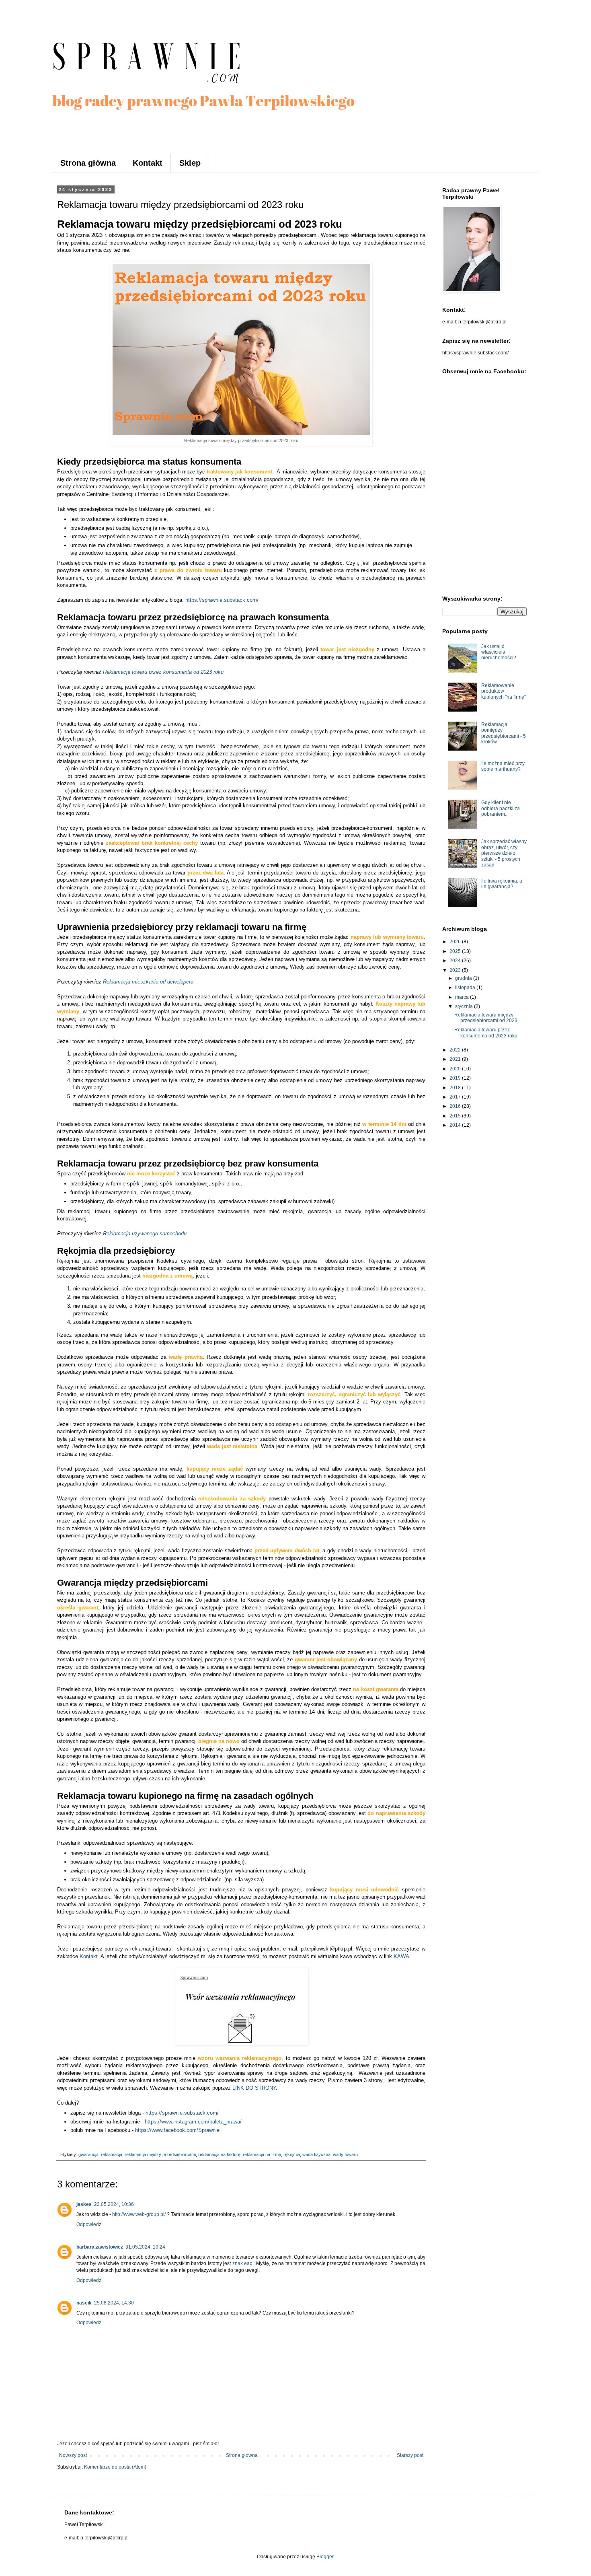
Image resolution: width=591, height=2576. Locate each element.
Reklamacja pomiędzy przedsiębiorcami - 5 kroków (504, 733)
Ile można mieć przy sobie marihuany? (503, 766)
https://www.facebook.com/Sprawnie (177, 2130)
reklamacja (112, 2154)
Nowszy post (73, 2455)
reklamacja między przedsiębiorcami (160, 2154)
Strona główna (88, 163)
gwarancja (88, 2154)
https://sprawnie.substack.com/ (222, 600)
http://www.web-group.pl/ (139, 2214)
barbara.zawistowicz (100, 2247)
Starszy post (410, 2455)
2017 (456, 1097)
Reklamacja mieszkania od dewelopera (148, 982)
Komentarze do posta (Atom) (115, 2467)
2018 (456, 1088)
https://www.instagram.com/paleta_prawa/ (193, 2122)
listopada (466, 988)
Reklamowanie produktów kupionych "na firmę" (504, 691)
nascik (84, 2303)
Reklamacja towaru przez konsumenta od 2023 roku (163, 672)
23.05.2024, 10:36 (114, 2204)
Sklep (190, 163)
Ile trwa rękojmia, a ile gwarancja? (502, 884)
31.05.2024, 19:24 (145, 2247)
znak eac (242, 2263)
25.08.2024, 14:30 (114, 2303)
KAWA (401, 1956)
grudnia (464, 978)
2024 (456, 961)
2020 (456, 1069)
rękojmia (292, 2154)
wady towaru (345, 2154)
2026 (456, 942)
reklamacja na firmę (262, 2154)
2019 (456, 1078)
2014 (456, 1125)
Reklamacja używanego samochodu (145, 1233)
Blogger (325, 2557)
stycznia (465, 1006)
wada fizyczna (316, 2154)
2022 (456, 1050)
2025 (456, 951)
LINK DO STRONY (254, 2088)
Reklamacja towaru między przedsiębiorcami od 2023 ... (488, 1018)
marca (463, 997)
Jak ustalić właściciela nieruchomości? (499, 652)
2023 (456, 970)
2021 (456, 1059)
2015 (456, 1116)
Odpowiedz (89, 2224)
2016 (456, 1106)
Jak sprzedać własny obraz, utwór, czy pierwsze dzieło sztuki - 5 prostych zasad (504, 853)
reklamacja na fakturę (219, 2154)
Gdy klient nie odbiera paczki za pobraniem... (501, 808)
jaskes (84, 2204)
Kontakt (148, 163)
